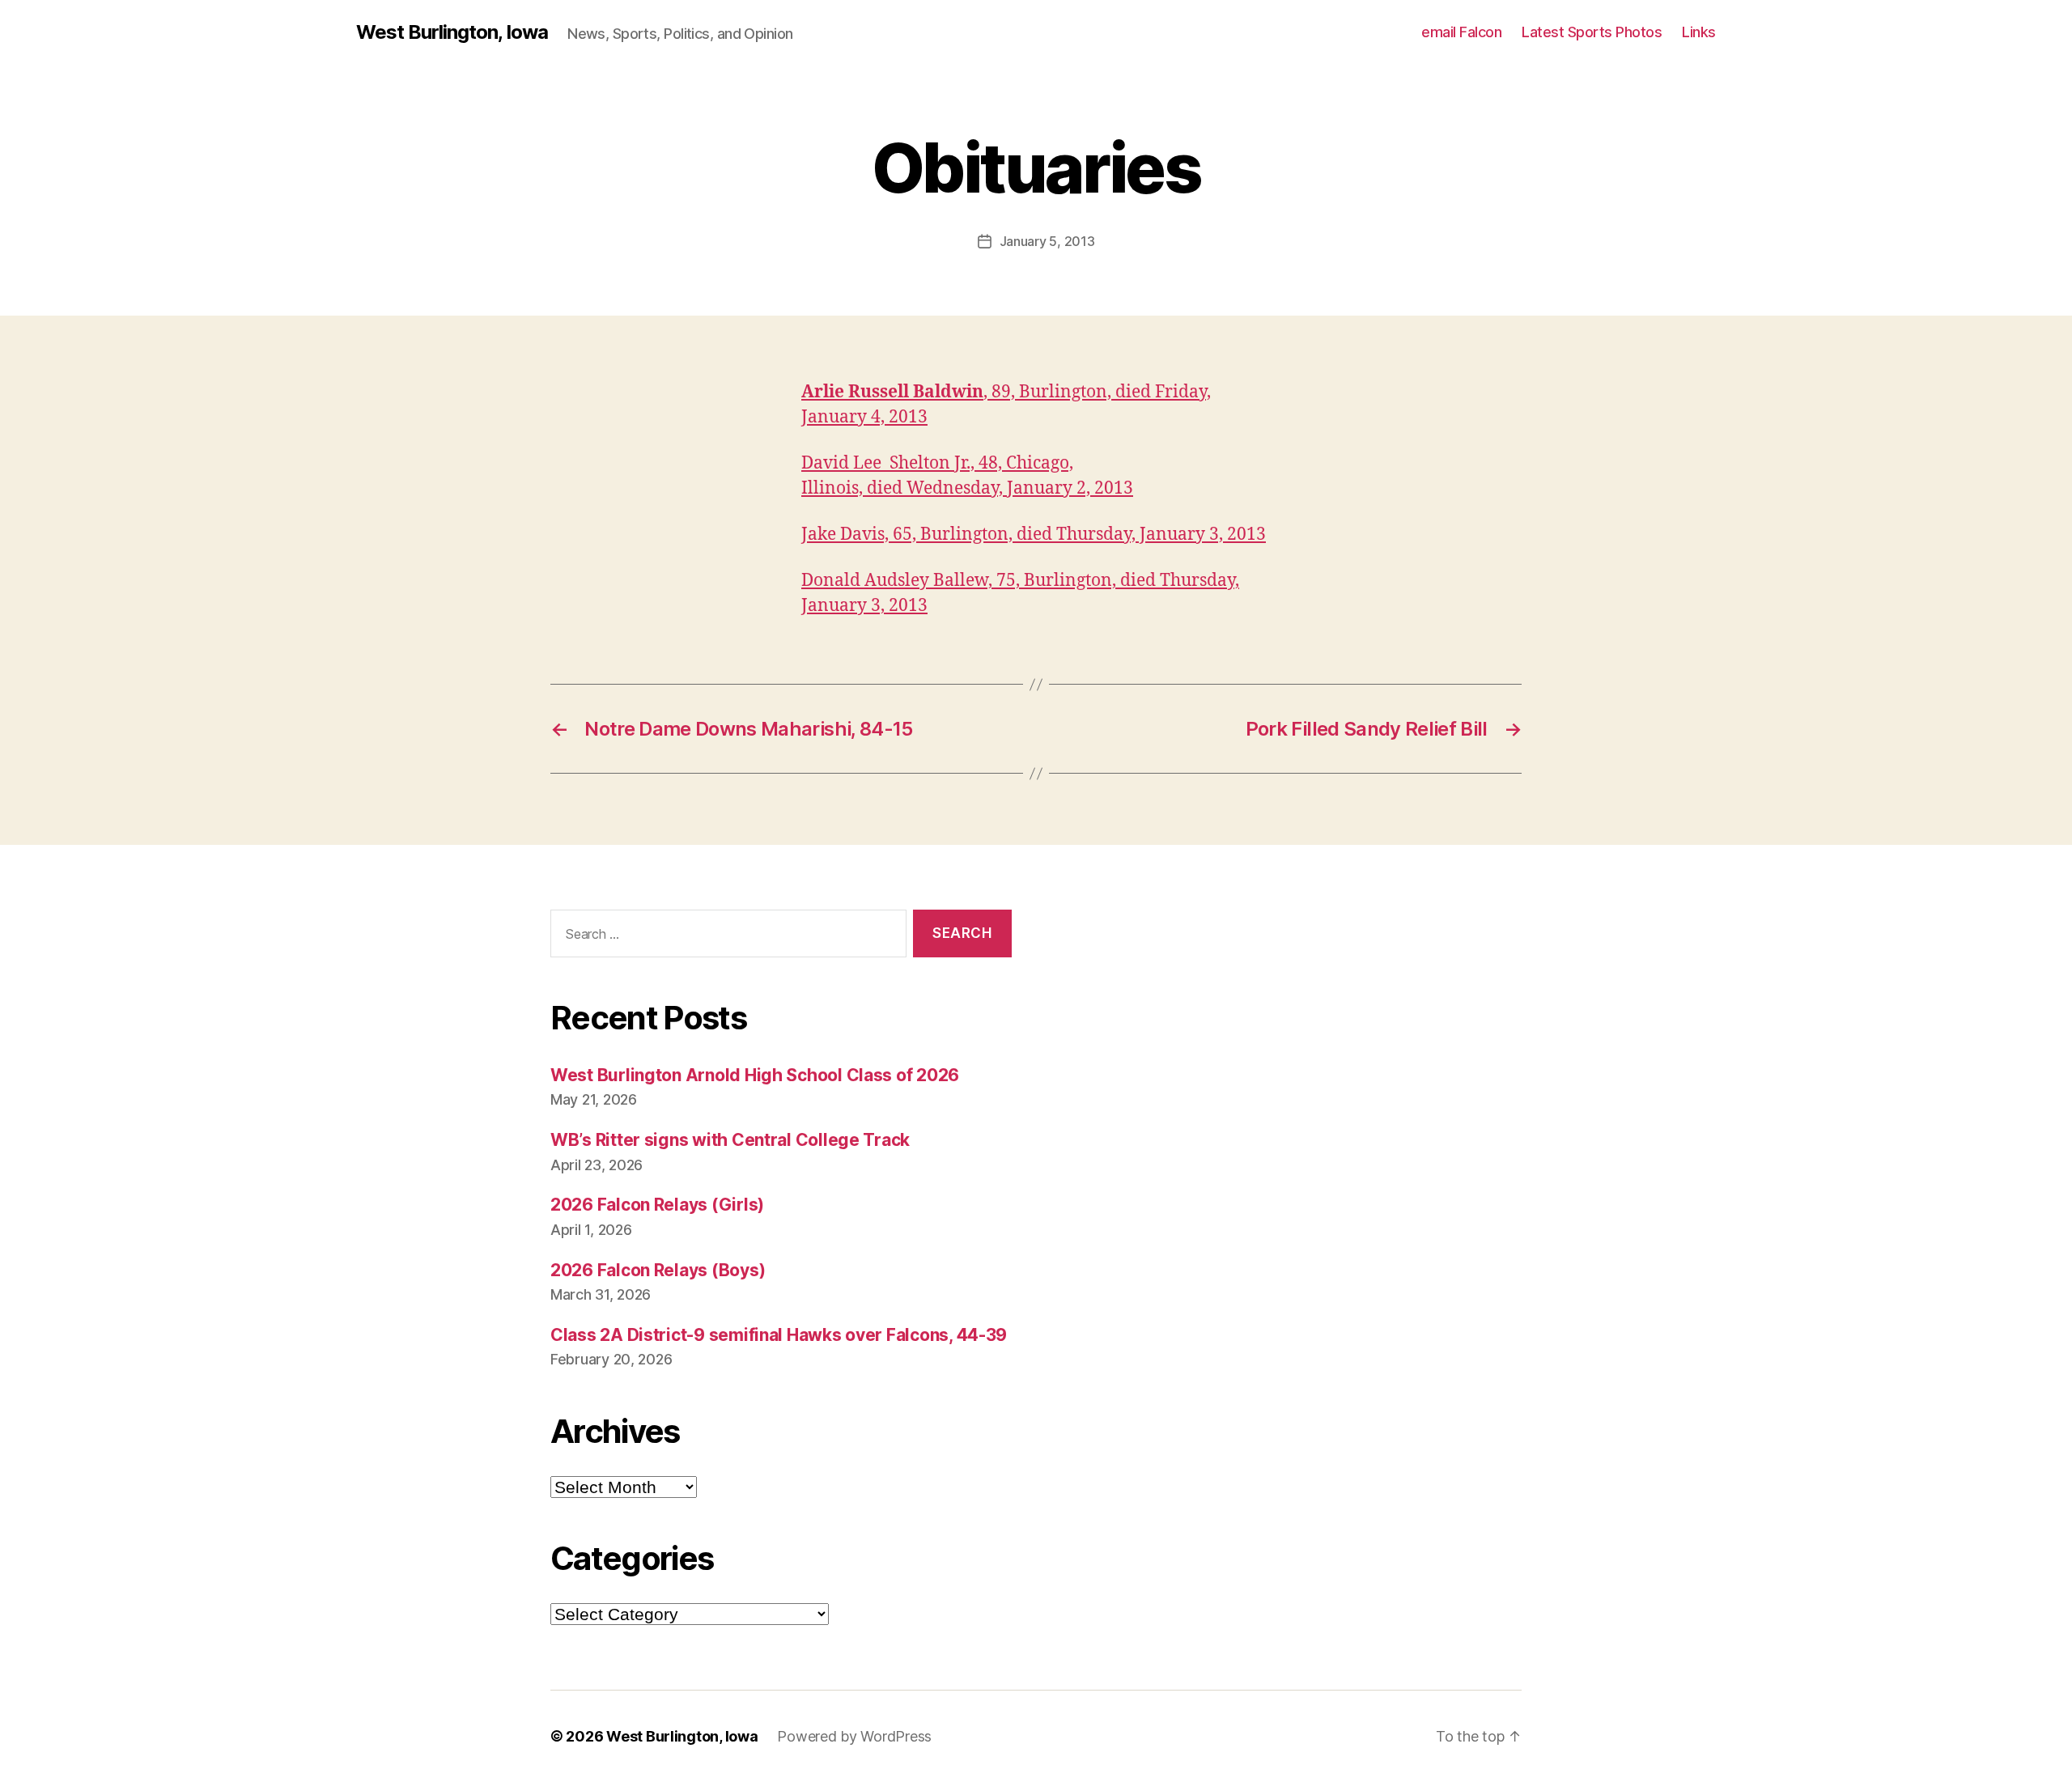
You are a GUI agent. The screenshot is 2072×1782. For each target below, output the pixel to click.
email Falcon (1461, 32)
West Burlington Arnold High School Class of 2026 (755, 1075)
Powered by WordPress (854, 1736)
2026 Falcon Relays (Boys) (658, 1270)
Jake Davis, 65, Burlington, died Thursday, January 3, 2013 (1034, 535)
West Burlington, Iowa (452, 32)
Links (1699, 32)
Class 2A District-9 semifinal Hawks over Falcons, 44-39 (779, 1335)
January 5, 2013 (1047, 241)
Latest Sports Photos (1592, 32)
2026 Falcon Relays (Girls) (657, 1205)
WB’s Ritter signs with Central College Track (730, 1140)
